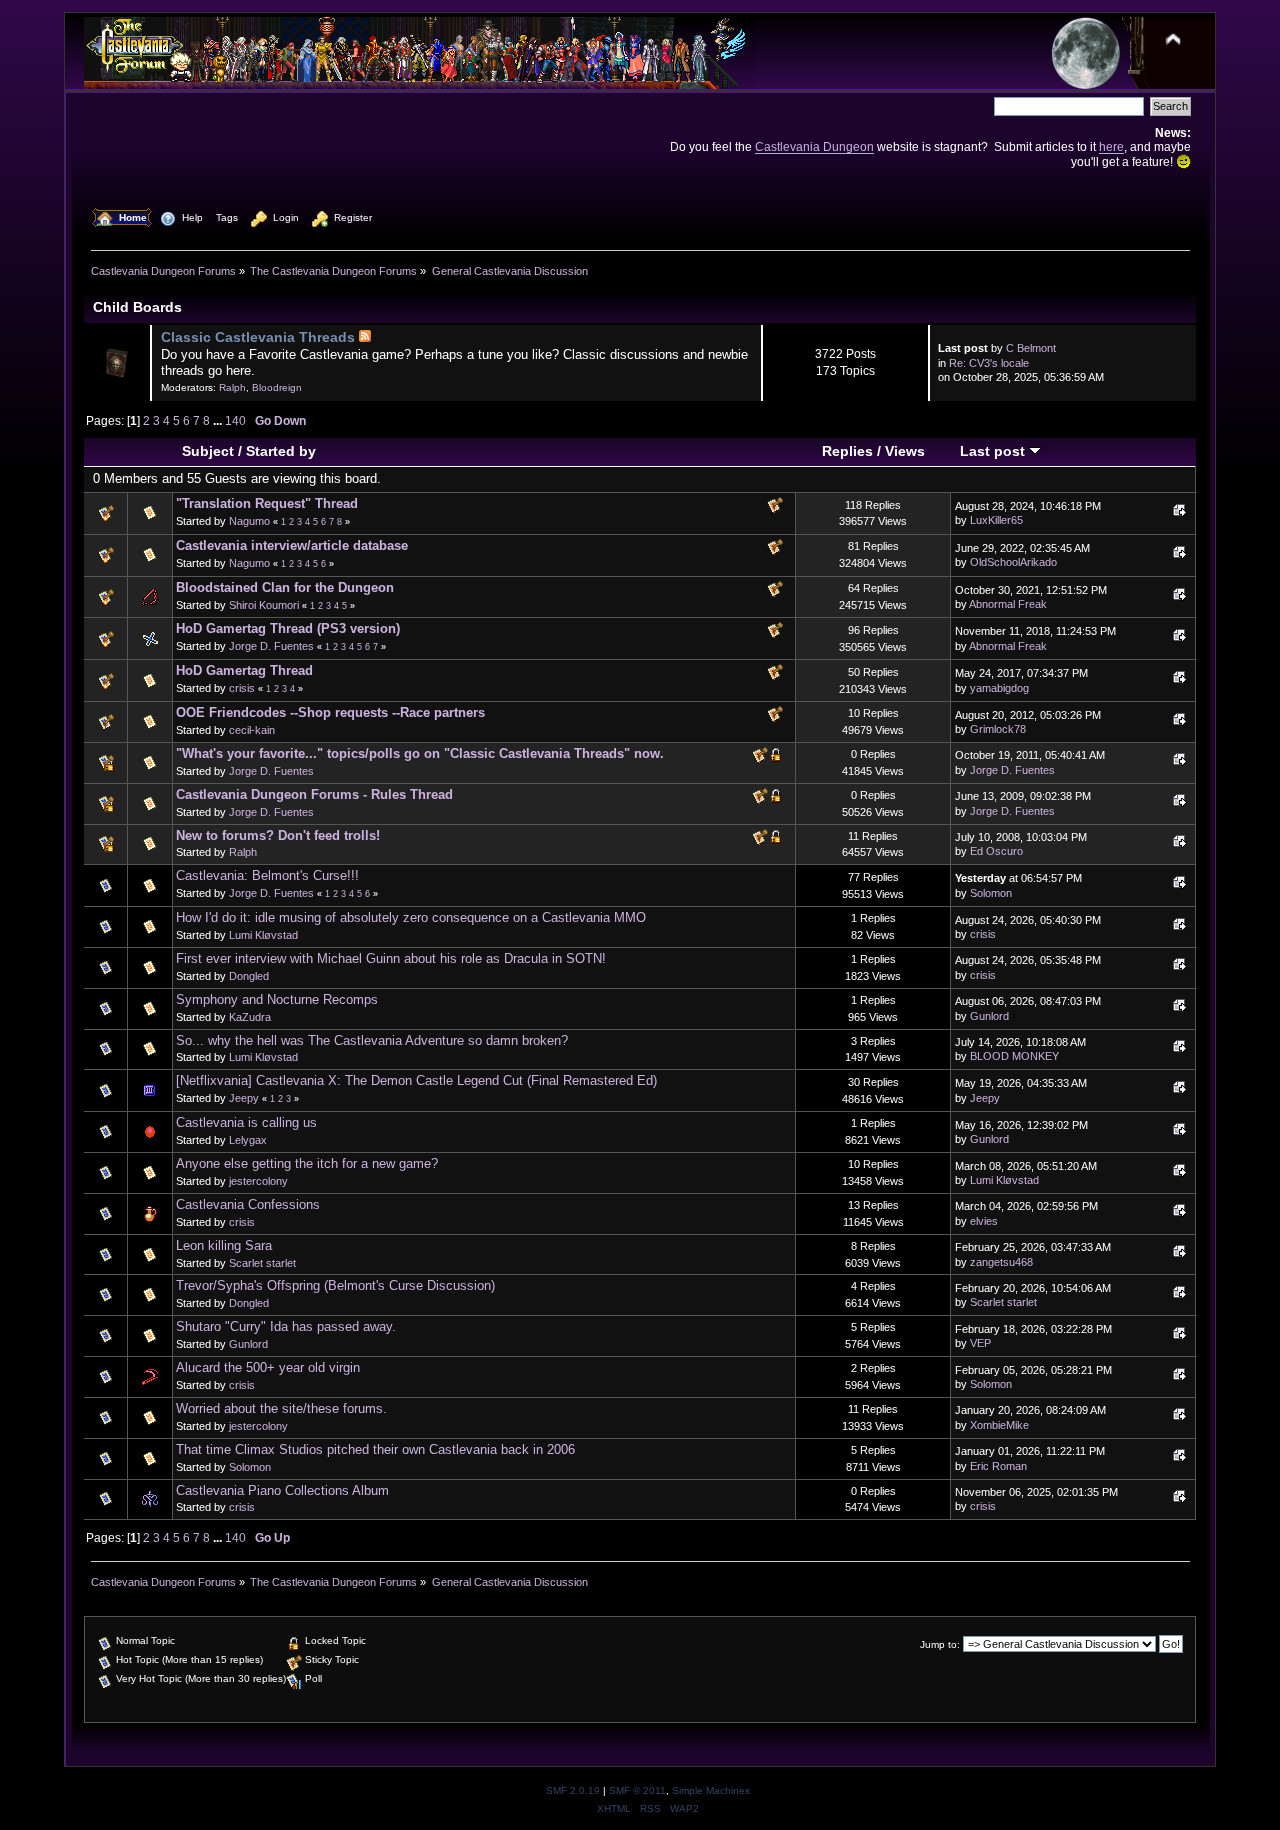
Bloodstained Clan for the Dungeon (285, 587)
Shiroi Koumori (264, 605)
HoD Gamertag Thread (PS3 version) (288, 628)
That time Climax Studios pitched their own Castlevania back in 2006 (375, 1449)
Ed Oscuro (996, 851)
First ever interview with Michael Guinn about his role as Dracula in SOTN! (391, 958)
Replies (847, 451)
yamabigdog (999, 688)
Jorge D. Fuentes (271, 646)
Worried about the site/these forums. (281, 1408)
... (219, 420)
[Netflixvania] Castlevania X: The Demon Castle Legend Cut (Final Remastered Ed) (416, 1080)
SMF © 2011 (637, 1790)
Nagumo (249, 521)
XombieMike (999, 1425)
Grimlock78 (998, 729)
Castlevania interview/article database (292, 545)
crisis (242, 688)
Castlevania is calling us (246, 1122)
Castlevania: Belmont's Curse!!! (267, 875)
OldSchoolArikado (1013, 562)
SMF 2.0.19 (573, 1790)
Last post (994, 451)
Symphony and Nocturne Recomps (277, 999)
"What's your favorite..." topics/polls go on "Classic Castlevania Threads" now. (420, 753)
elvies (984, 1221)
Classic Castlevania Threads (258, 337)
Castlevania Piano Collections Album (282, 1490)
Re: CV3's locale (989, 363)
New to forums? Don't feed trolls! (278, 835)
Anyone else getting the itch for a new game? (307, 1163)
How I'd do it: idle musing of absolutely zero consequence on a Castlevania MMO (411, 917)
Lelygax (248, 1140)
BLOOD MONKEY (1014, 1056)
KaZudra (250, 1017)
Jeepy (244, 1098)
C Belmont (1031, 348)
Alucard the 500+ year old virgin (268, 1367)
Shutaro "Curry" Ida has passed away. (286, 1326)
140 (235, 420)
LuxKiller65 (996, 520)
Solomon (991, 893)
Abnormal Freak (1008, 604)
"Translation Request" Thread (267, 503)
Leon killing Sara (224, 1245)
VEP (980, 1343)
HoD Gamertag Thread (244, 670)
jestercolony (258, 1181)
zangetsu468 (1001, 1262)
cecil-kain (252, 730)
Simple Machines (711, 1790)
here (1111, 146)
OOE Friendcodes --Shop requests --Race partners (330, 712)
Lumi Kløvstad (263, 935)
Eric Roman (998, 1466)
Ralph (232, 387)
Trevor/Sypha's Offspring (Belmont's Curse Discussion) (335, 1285)
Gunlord (989, 1016)
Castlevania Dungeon (814, 146)
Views (905, 451)
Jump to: (940, 1644)
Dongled (249, 976)
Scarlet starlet (262, 1263)
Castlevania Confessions (248, 1204)
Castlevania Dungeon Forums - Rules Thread (314, 794)
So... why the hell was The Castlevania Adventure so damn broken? (372, 1040)
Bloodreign (277, 387)
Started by (281, 451)
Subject (208, 451)
